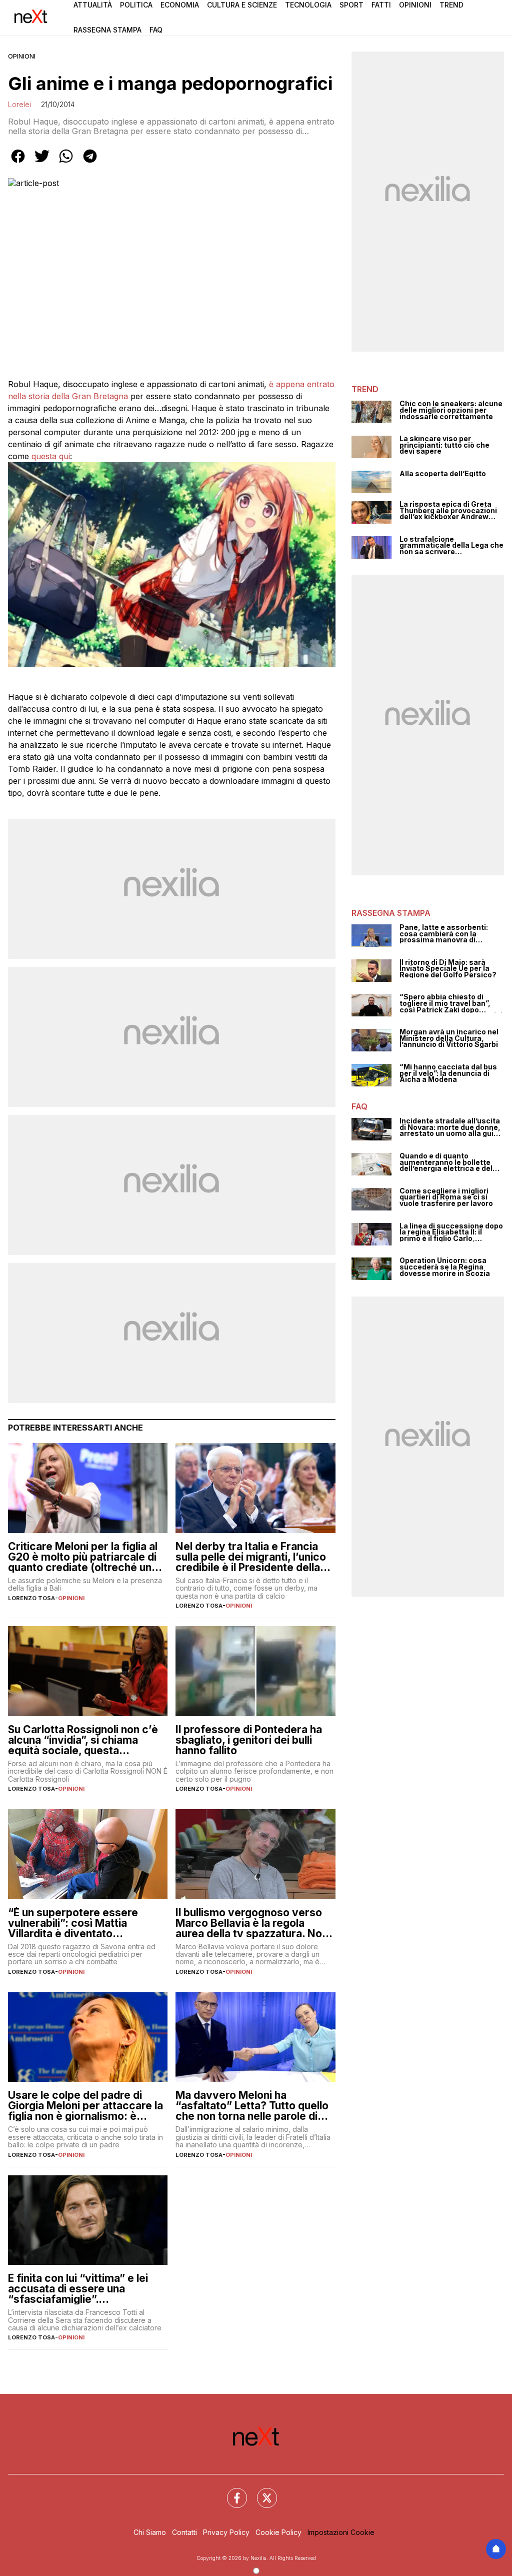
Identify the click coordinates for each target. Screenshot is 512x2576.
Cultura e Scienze (242, 5)
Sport (351, 5)
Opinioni (415, 5)
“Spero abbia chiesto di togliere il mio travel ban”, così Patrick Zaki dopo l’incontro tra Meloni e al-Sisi (451, 1003)
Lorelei (19, 104)
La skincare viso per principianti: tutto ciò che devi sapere (444, 445)
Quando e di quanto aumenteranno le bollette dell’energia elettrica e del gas (446, 1162)
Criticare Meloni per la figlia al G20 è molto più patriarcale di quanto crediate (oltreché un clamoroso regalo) (83, 1557)
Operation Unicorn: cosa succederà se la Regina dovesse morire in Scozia (445, 1267)
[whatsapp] (66, 163)
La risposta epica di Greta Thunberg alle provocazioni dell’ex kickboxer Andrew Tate (448, 511)
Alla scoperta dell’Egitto (443, 474)
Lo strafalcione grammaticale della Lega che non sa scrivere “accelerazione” (451, 546)
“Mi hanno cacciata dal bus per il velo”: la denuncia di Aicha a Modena (448, 1073)
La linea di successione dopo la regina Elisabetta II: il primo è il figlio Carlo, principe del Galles (451, 1232)
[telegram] (90, 163)
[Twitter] (261, 2492)
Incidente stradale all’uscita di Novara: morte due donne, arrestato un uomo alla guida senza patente (451, 1127)
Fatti (381, 5)
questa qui (51, 456)
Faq (156, 30)
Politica (136, 5)
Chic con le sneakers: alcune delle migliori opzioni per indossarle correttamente (451, 410)
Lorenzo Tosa (31, 1598)
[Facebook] (231, 2492)
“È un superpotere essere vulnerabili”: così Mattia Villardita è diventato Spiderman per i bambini (73, 1923)
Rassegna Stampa (107, 30)
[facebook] (18, 163)
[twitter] (42, 163)
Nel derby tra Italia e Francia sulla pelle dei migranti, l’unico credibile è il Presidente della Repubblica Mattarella (251, 1557)
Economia (180, 5)
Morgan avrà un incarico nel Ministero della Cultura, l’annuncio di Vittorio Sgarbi (449, 1038)
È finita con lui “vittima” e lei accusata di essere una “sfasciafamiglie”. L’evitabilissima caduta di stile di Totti (83, 2289)
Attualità (93, 5)
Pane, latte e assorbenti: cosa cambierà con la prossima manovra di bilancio (444, 934)
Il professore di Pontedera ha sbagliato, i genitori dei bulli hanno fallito (249, 1740)
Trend (451, 5)
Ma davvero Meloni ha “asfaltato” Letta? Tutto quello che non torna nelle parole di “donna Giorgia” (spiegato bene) (252, 2106)
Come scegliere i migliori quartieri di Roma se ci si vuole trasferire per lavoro (446, 1197)
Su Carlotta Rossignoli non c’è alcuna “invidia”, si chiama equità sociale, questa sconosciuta (83, 1740)
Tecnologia (308, 5)
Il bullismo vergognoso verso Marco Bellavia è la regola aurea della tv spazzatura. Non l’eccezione (252, 1923)
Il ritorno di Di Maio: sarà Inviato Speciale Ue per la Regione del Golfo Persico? (448, 969)
